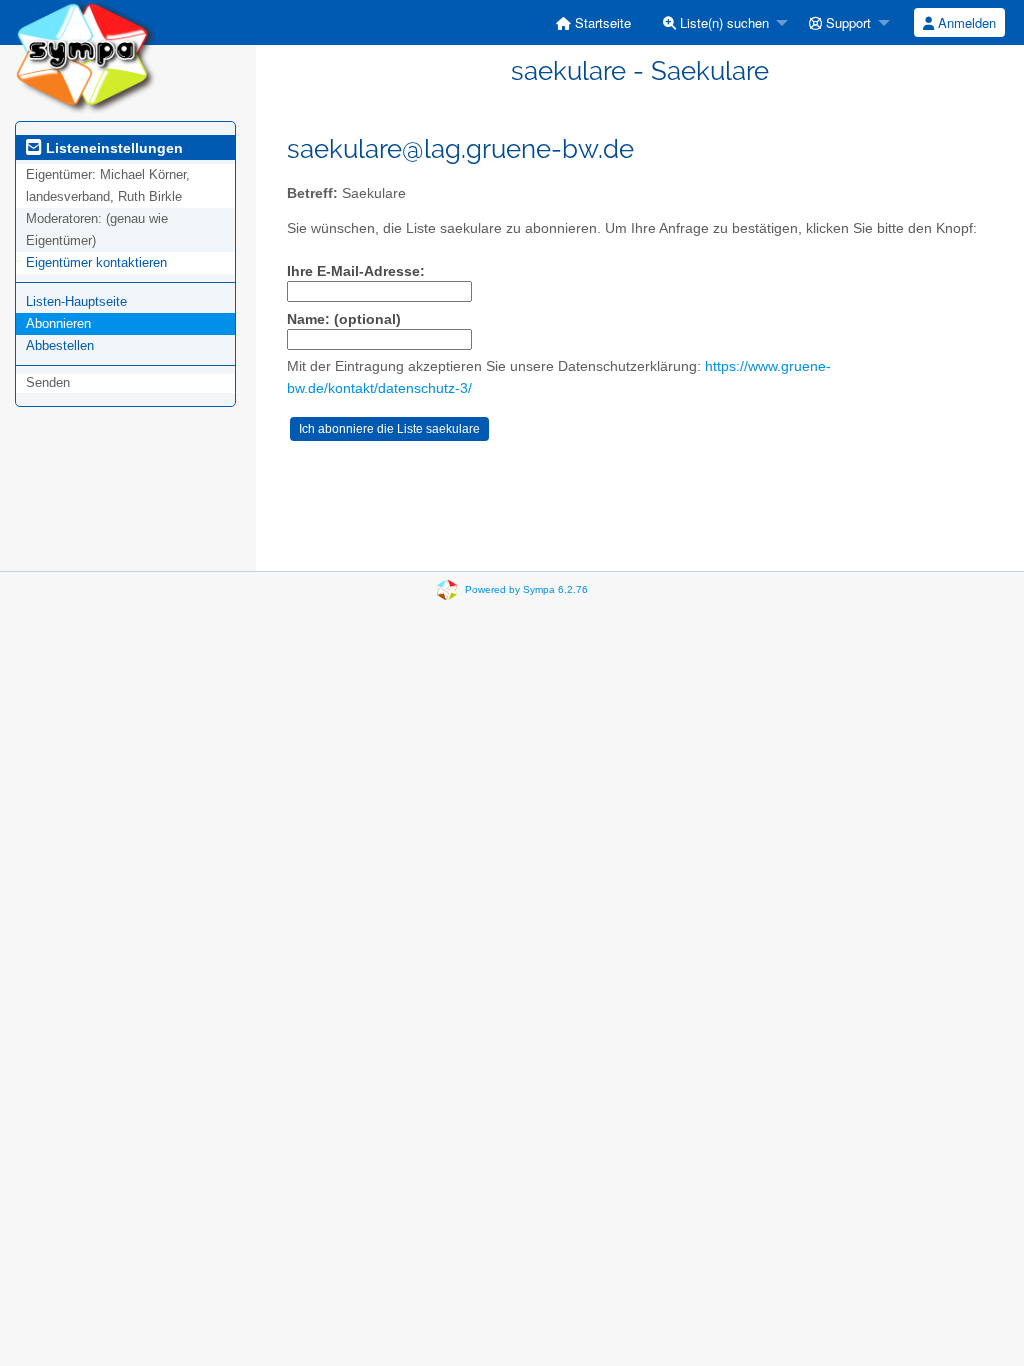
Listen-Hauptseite (76, 301)
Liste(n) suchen (722, 22)
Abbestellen (60, 345)
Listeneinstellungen (112, 148)
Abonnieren (58, 323)
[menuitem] (593, 22)
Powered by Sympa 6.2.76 (526, 589)
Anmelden (965, 22)
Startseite (601, 22)
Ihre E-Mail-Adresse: (356, 271)
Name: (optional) (344, 319)
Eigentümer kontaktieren (96, 262)
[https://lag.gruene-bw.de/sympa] (85, 55)
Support (846, 22)
